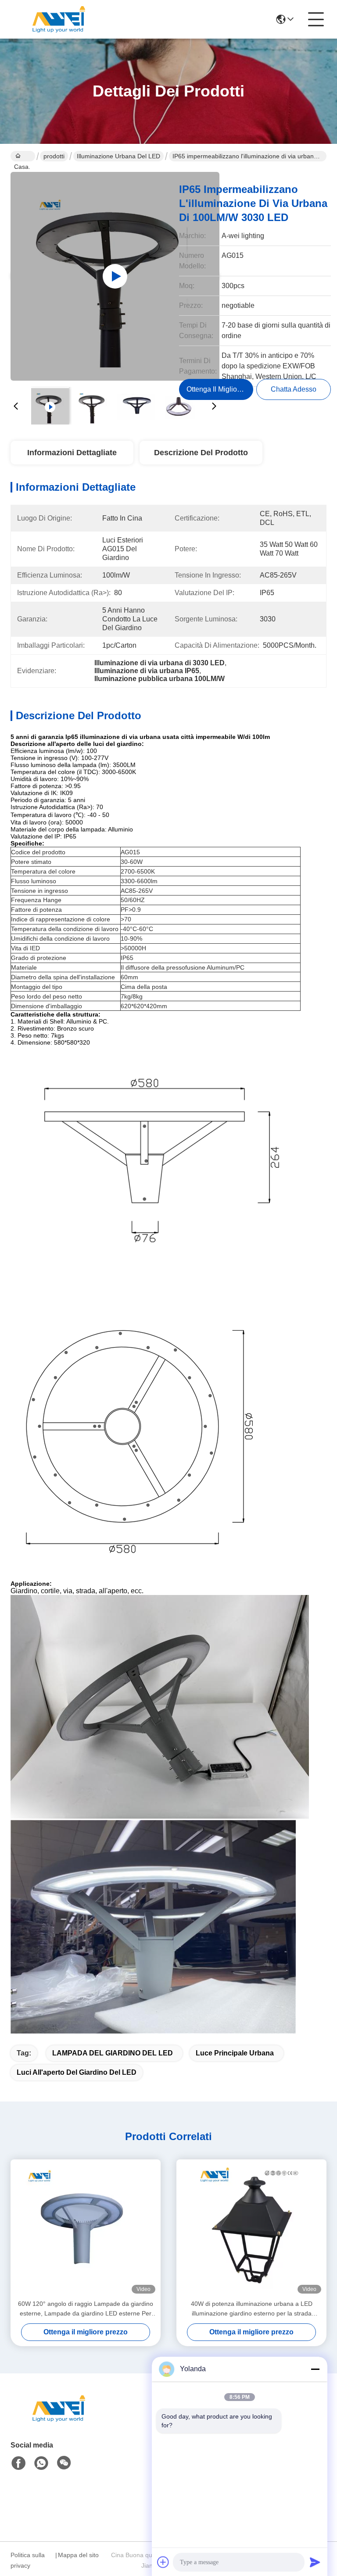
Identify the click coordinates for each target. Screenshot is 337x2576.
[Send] (315, 2562)
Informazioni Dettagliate (72, 453)
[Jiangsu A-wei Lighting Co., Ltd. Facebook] (18, 2463)
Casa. (23, 156)
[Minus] (315, 2369)
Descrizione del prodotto (201, 453)
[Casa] (59, 2419)
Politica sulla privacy (28, 2560)
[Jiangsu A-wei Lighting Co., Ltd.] (59, 19)
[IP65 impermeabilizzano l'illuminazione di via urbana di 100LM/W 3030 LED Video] (115, 276)
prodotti (54, 156)
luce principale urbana (235, 2053)
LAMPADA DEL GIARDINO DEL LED (113, 2053)
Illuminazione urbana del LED (118, 156)
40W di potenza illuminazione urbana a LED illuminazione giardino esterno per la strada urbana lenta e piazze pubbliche (252, 2309)
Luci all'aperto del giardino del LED (77, 2072)
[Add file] (163, 2562)
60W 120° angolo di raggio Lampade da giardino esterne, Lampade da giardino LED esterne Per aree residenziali (86, 2309)
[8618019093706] (41, 2463)
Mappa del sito (78, 2555)
